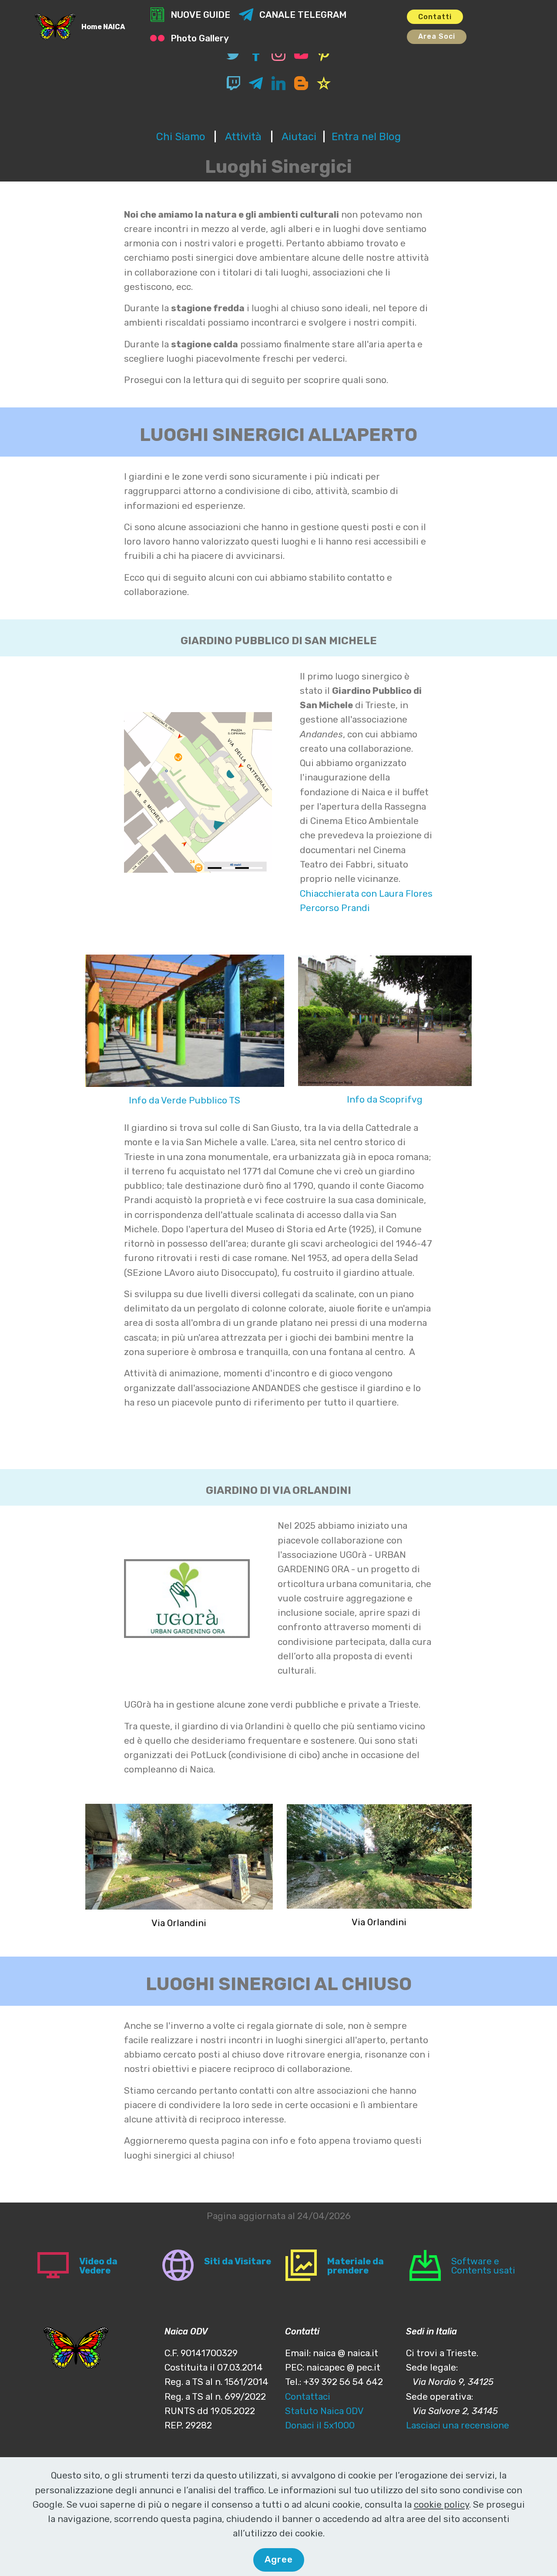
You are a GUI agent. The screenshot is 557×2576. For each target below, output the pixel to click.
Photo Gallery (200, 38)
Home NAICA (103, 27)
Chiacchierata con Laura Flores (366, 894)
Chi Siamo (181, 137)
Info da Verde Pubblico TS (185, 1100)
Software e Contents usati (483, 2266)
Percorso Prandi (335, 908)
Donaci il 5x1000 (320, 2425)
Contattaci (308, 2397)
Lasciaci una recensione (458, 2425)
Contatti (435, 17)
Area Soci (437, 36)
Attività (245, 137)
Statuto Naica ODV (324, 2411)
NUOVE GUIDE (200, 15)
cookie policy (441, 2505)
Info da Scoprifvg (385, 1100)
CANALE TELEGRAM (303, 15)
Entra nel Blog (366, 137)
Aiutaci (299, 137)
